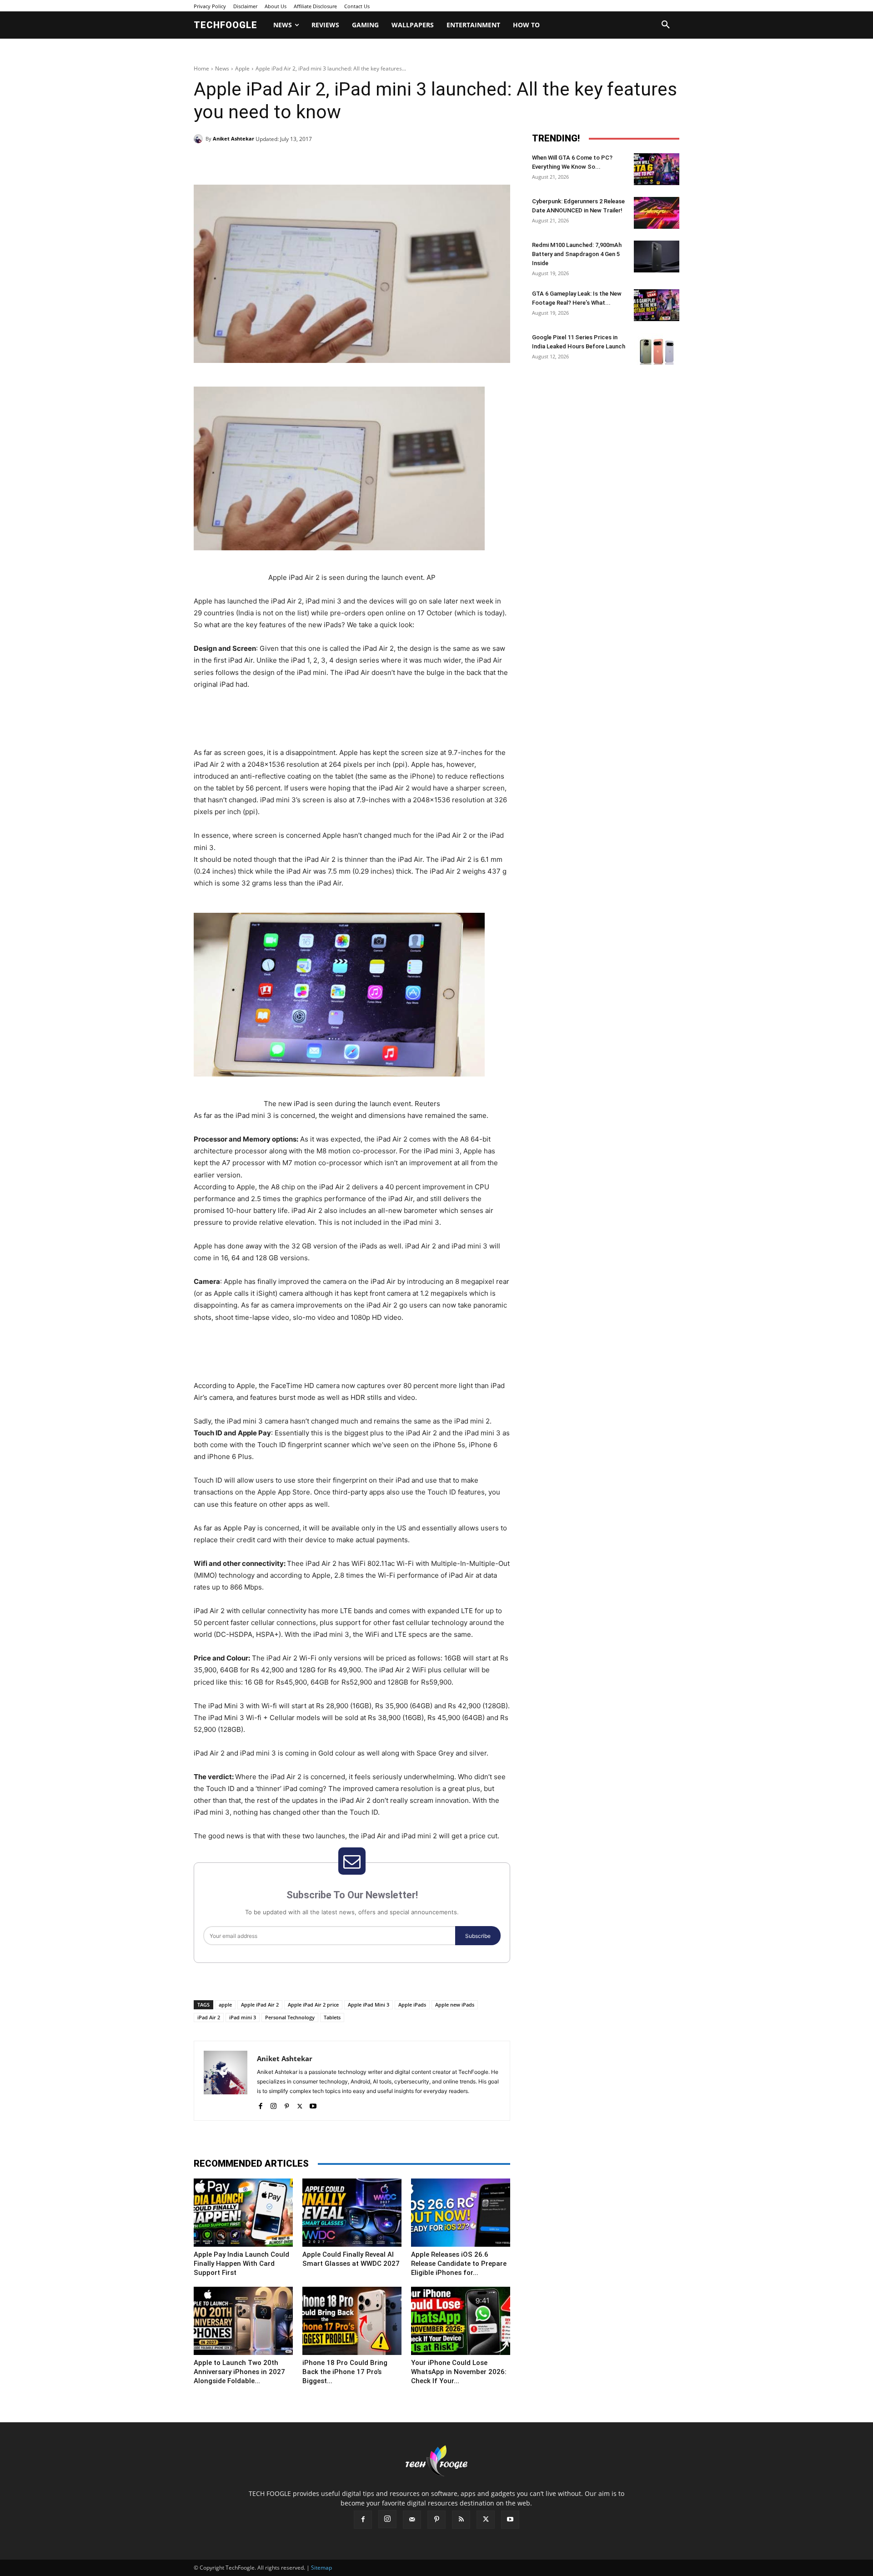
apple (225, 2005)
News (222, 68)
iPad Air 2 (209, 2017)
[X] (277, 162)
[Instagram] (273, 2104)
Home (201, 68)
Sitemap (321, 2568)
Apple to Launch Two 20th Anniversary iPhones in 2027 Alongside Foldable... (239, 2372)
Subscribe (478, 1936)
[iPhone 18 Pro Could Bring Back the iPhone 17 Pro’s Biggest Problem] (352, 2321)
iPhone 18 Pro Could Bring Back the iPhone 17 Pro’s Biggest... (345, 2372)
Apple (242, 68)
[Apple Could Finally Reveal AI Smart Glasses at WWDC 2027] (352, 2213)
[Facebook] (256, 162)
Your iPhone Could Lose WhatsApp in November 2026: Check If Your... (459, 2372)
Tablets (332, 2017)
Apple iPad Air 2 (260, 2005)
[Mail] (412, 2520)
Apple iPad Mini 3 (369, 2005)
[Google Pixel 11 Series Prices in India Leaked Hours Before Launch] (657, 349)
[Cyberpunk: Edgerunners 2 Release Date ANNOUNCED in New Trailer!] (657, 213)
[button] (666, 25)
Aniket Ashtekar (233, 138)
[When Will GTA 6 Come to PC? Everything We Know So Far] (657, 169)
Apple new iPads (455, 2005)
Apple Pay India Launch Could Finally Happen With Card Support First (241, 2264)
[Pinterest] (298, 162)
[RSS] (461, 2520)
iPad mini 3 (243, 2017)
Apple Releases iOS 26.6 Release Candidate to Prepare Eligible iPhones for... (459, 2264)
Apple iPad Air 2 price (313, 2005)
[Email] (340, 162)
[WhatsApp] (319, 162)
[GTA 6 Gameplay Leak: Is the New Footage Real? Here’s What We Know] (657, 305)
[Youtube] (313, 2104)
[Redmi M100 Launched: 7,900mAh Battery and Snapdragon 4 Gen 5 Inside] (657, 257)
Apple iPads (412, 2005)
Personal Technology (290, 2017)
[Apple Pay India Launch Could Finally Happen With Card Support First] (243, 2213)
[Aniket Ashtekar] (200, 139)
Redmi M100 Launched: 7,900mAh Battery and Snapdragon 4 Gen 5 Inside (577, 254)
